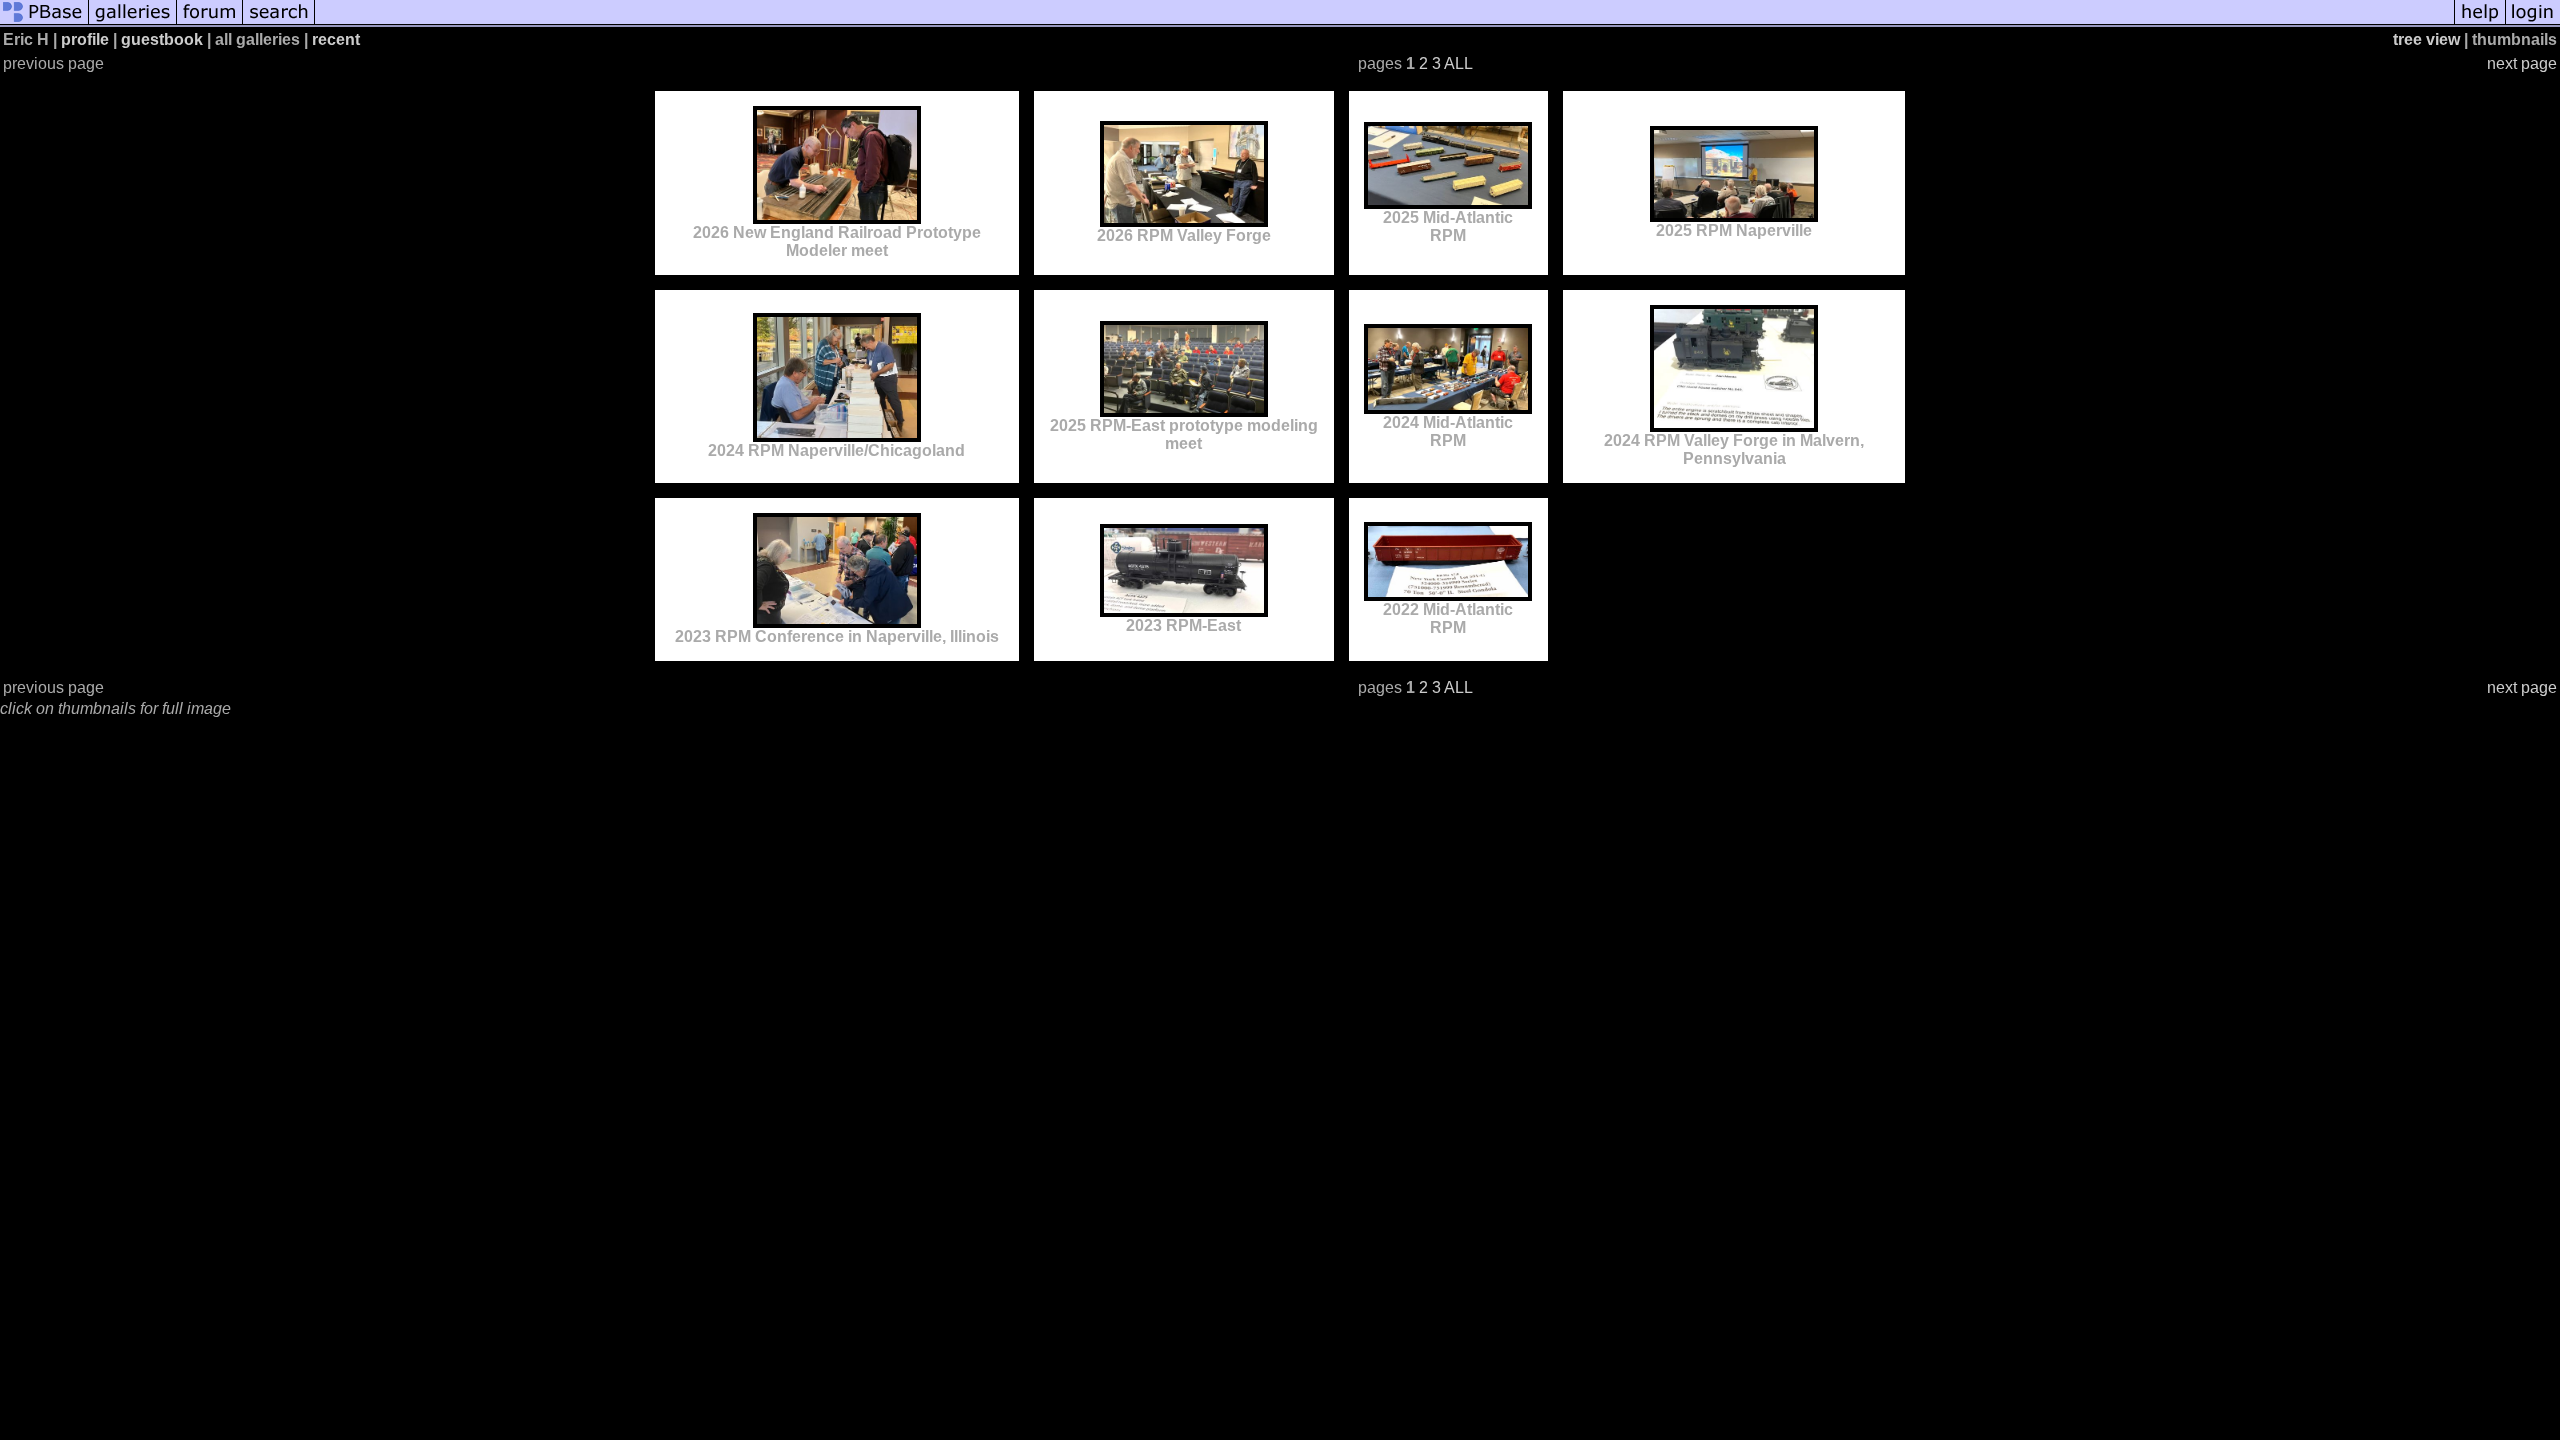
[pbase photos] (44, 22)
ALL (1458, 63)
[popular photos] (1384, 22)
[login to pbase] (2533, 22)
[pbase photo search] (279, 22)
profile (85, 39)
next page (2522, 63)
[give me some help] (2480, 22)
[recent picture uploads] (133, 22)
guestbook (162, 39)
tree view (2426, 39)
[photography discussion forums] (210, 22)
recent (336, 39)
